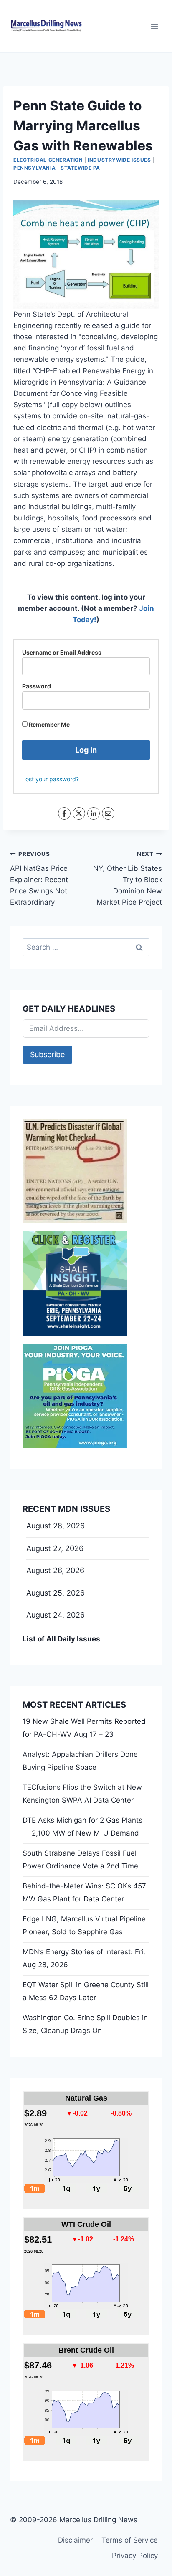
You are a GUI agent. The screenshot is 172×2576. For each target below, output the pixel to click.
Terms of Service (130, 2540)
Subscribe (47, 1054)
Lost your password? (51, 779)
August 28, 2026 (56, 1526)
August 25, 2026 (56, 1593)
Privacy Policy (135, 2556)
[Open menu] (154, 26)
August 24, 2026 (56, 1615)
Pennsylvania (34, 168)
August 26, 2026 (55, 1570)
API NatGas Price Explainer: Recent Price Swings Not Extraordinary (39, 878)
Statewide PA (80, 168)
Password (37, 686)
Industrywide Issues (119, 160)
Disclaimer (75, 2540)
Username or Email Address (62, 652)
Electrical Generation (48, 160)
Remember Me (49, 724)
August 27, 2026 (55, 1548)
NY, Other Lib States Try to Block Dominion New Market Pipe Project (128, 878)
